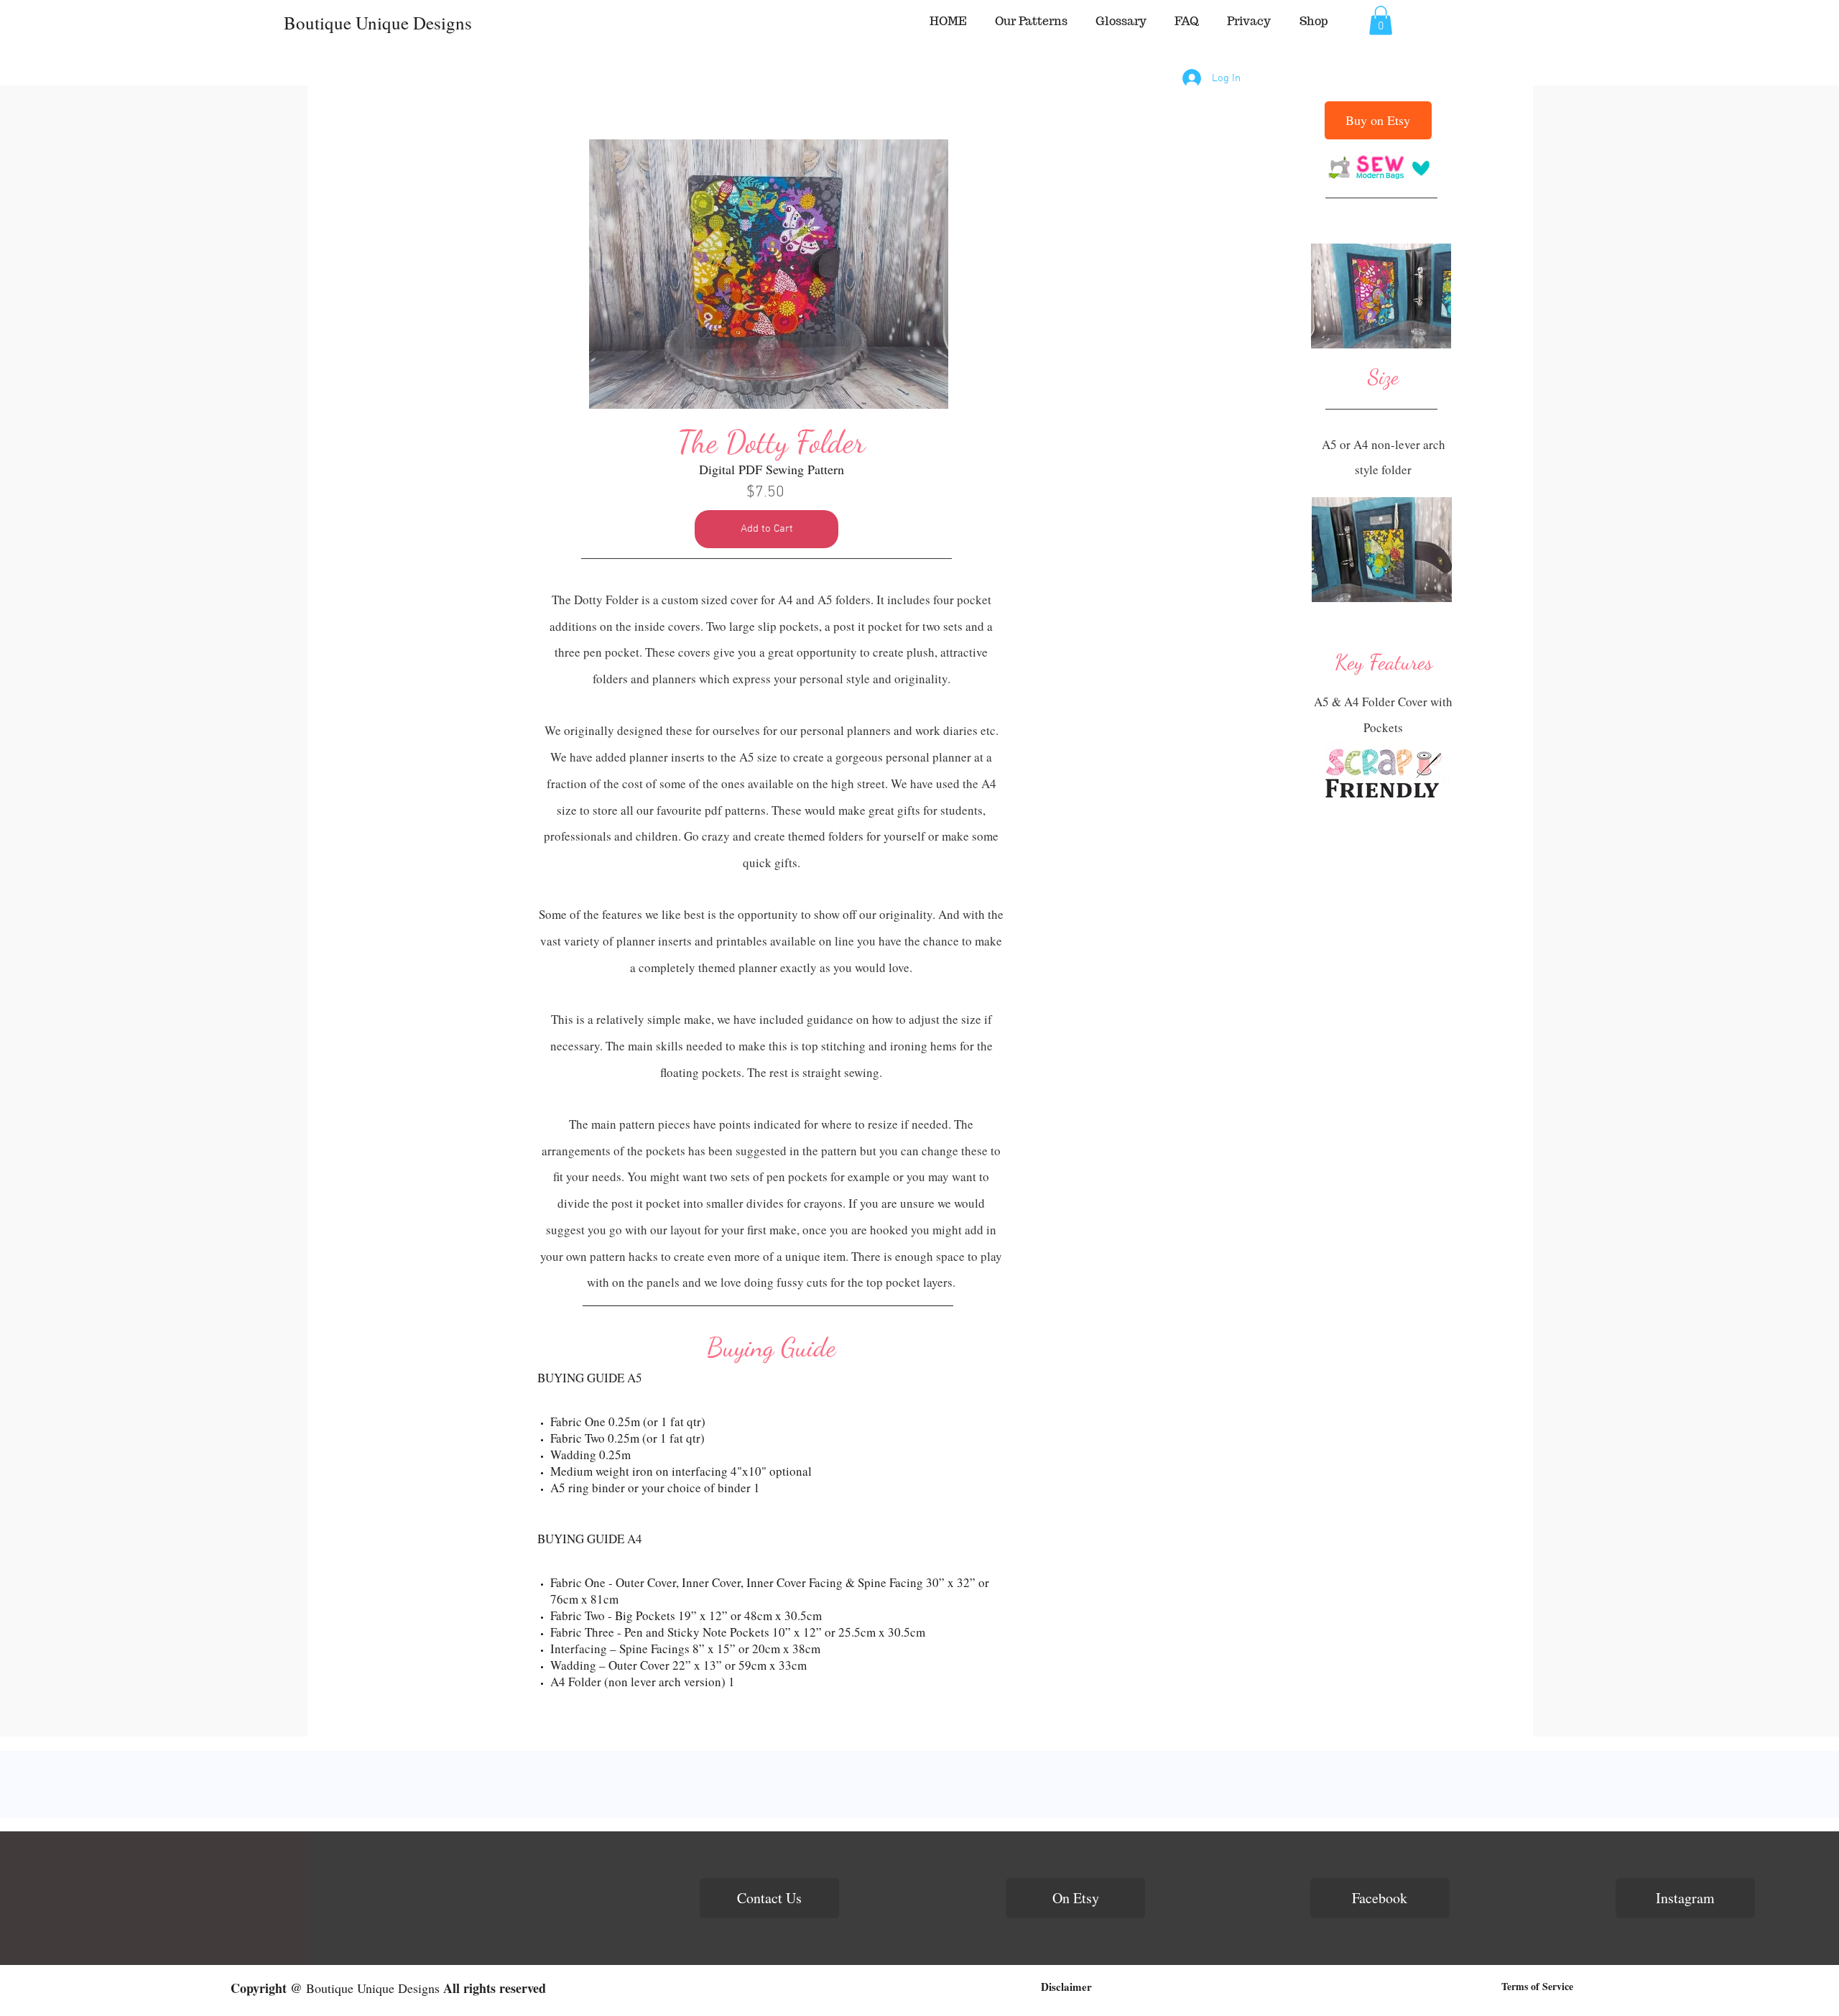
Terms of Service (1537, 1986)
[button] (1381, 20)
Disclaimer (1066, 1987)
